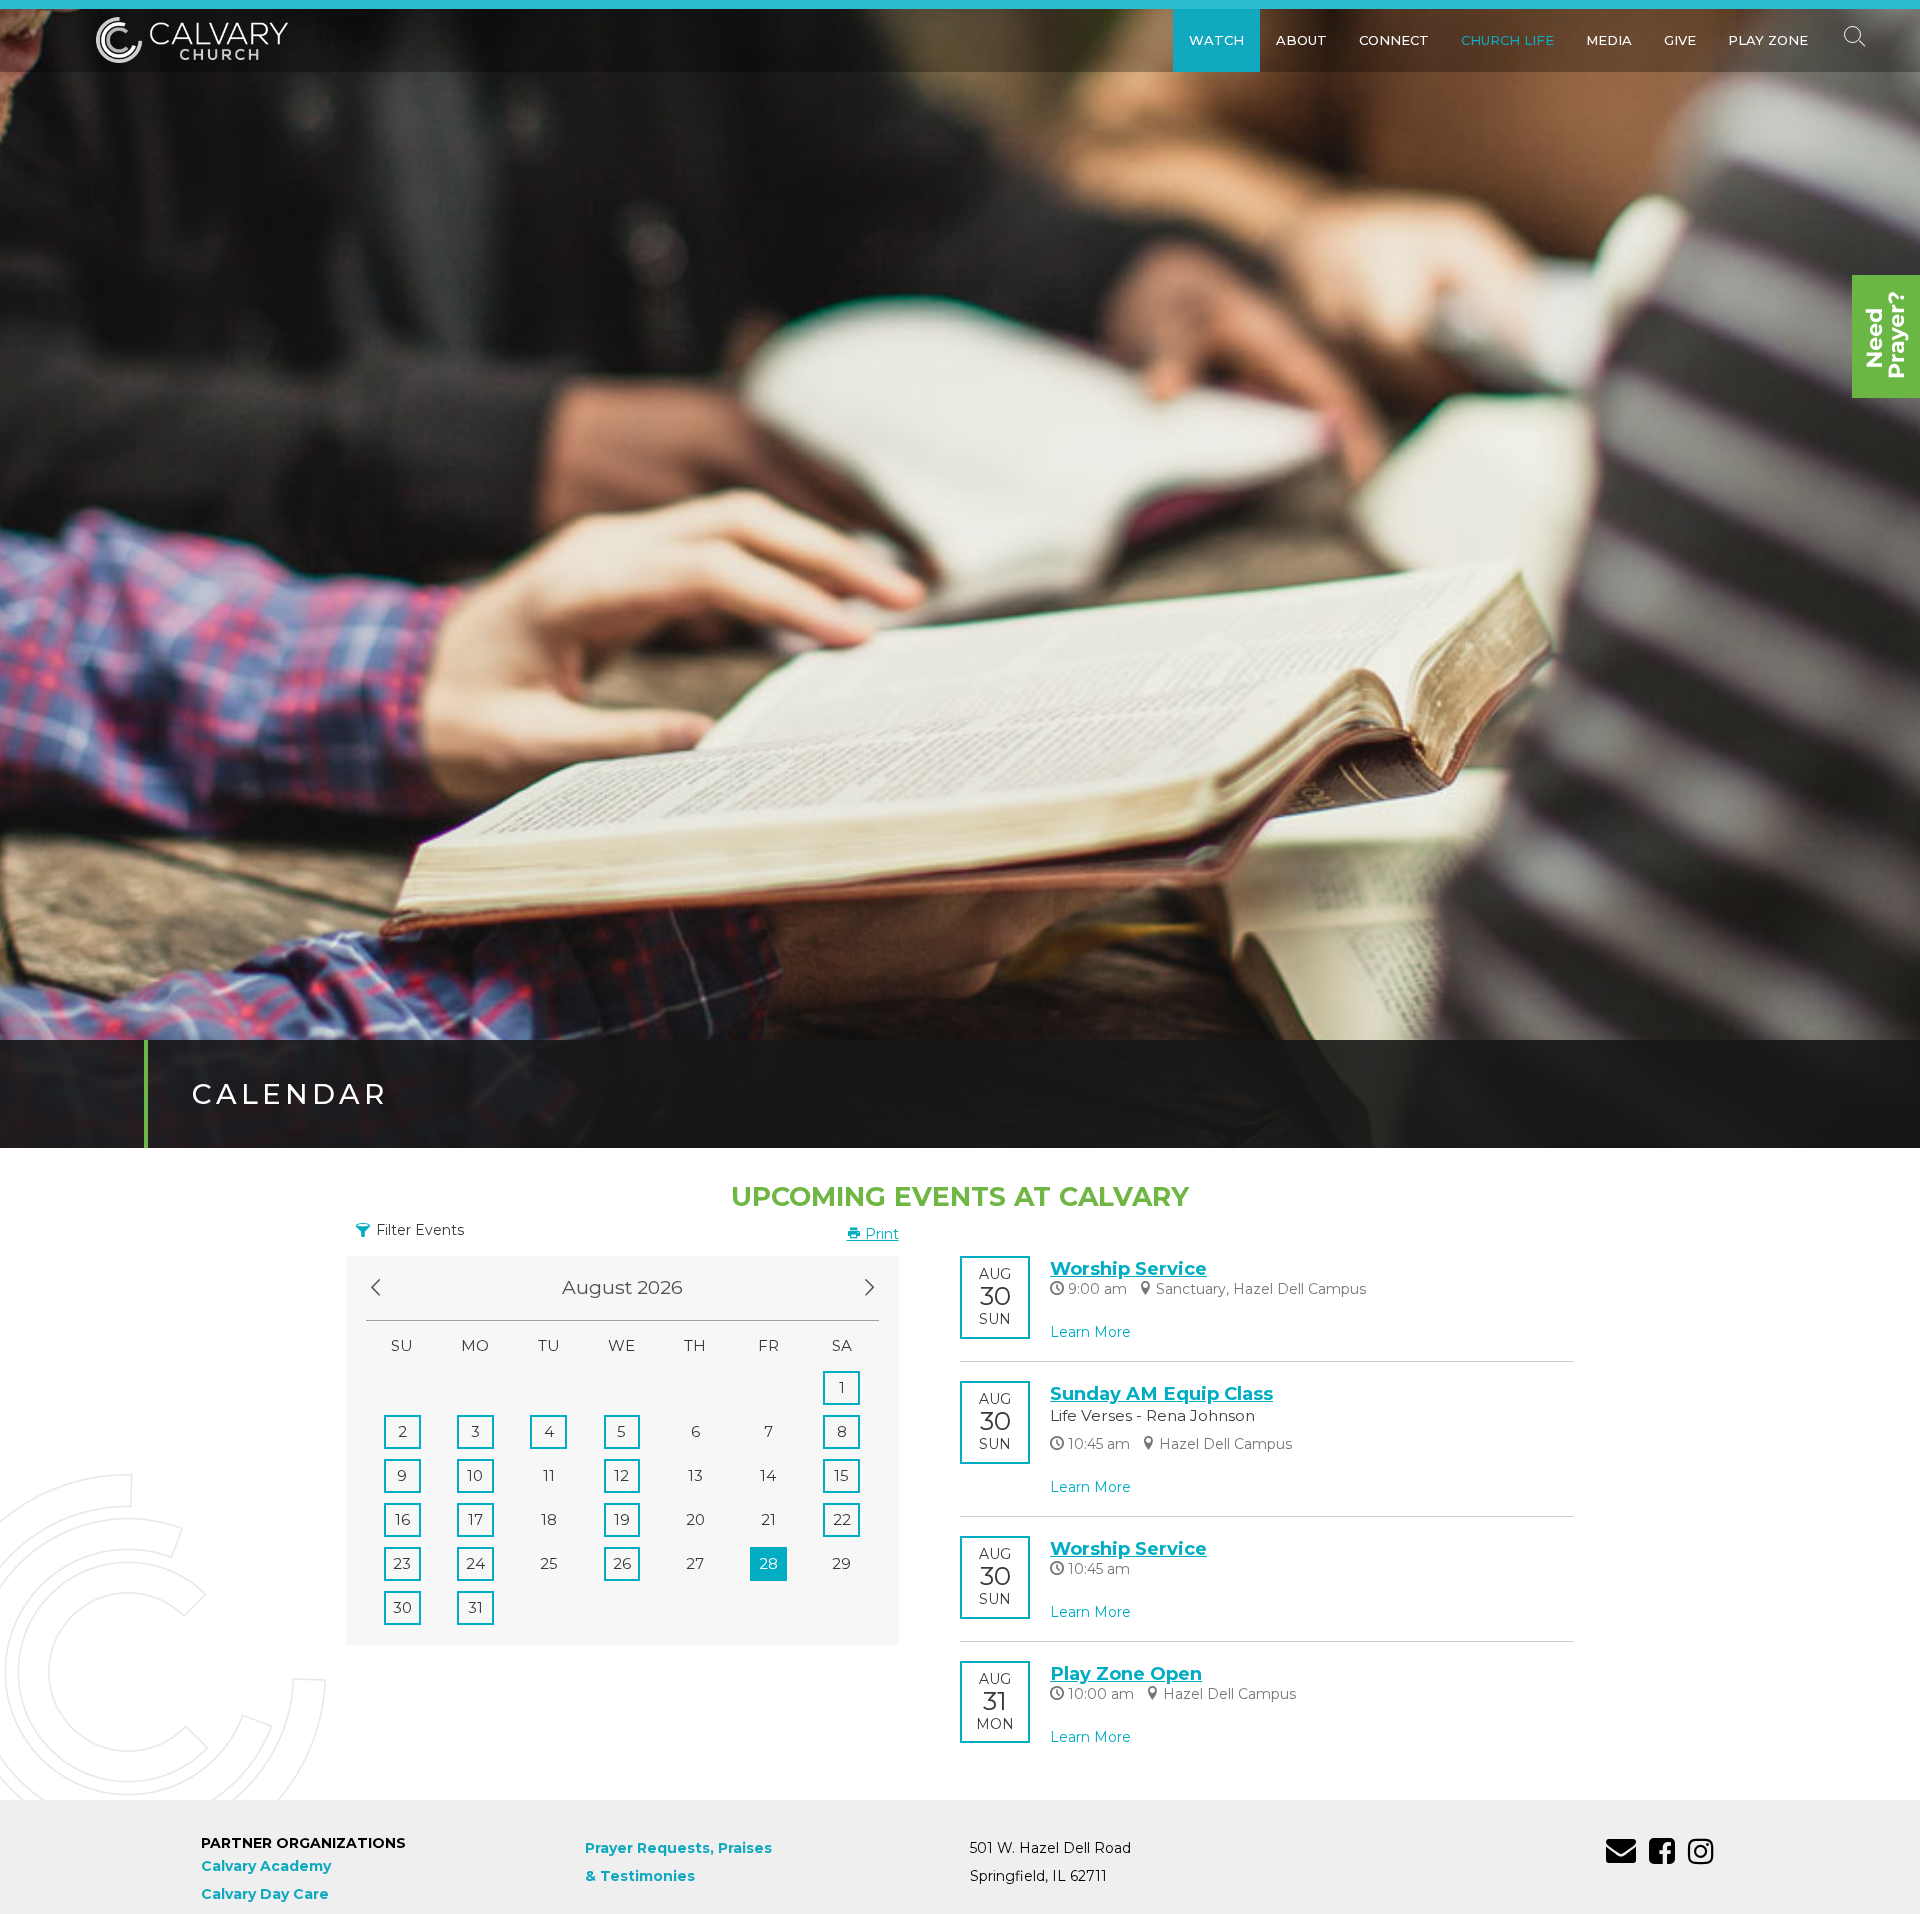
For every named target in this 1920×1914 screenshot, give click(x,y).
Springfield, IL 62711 (1038, 1876)
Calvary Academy (266, 1866)
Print (880, 1234)
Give (1680, 40)
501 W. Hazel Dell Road (1050, 1848)
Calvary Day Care (265, 1894)
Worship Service (1128, 1268)
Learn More (1090, 1332)
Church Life (1507, 40)
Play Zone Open (1126, 1673)
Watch (1216, 40)
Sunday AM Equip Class (1161, 1393)
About (1301, 40)
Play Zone (1768, 40)
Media (1609, 40)
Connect (1394, 40)
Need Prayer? (1886, 336)
